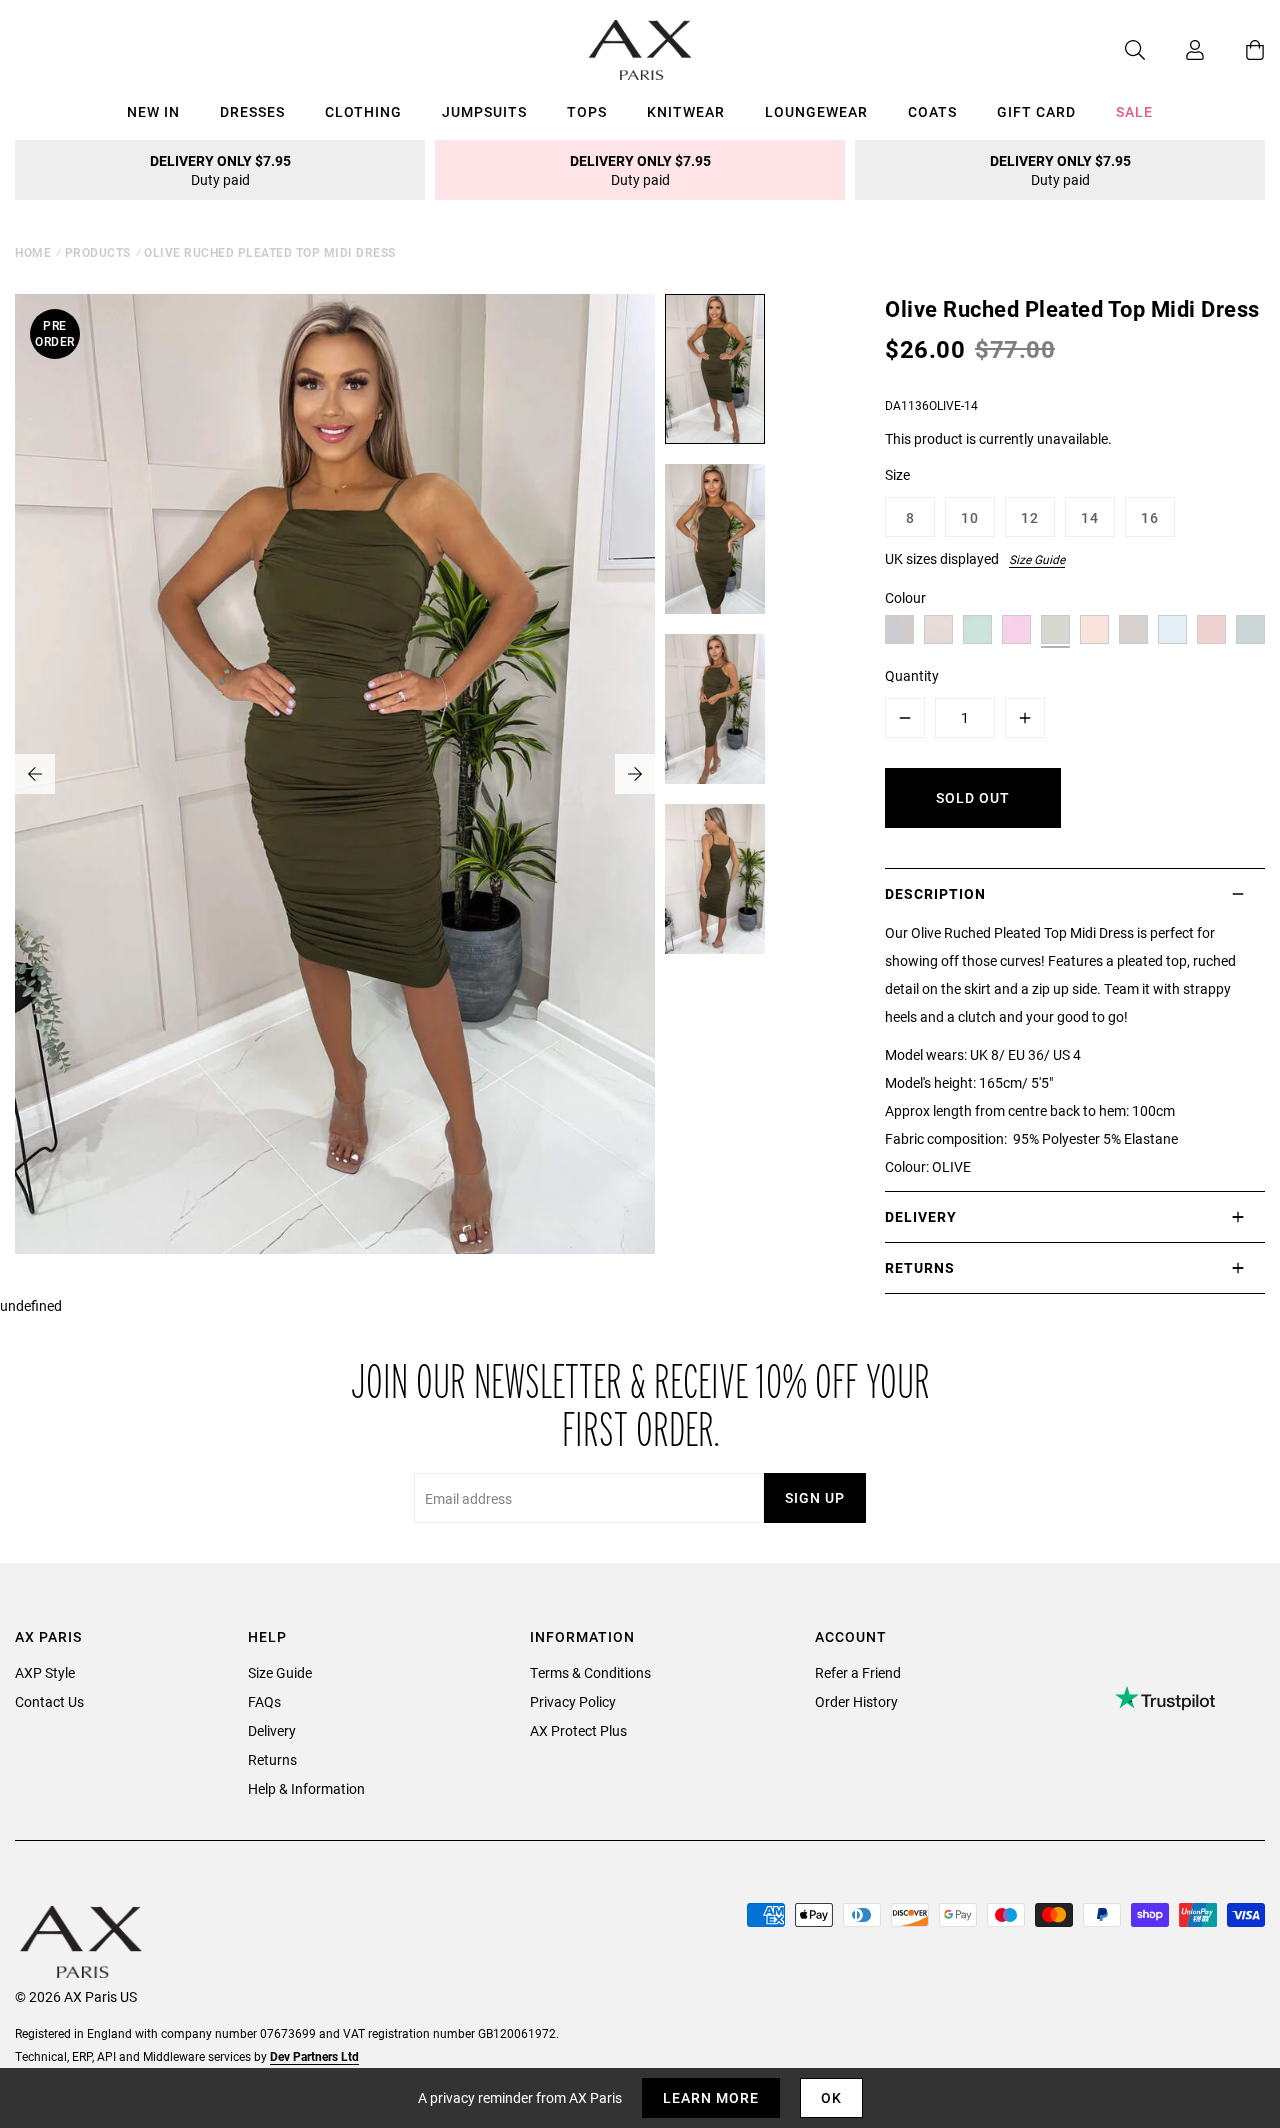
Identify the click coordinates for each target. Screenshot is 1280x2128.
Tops (587, 111)
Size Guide (1037, 559)
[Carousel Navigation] (335, 774)
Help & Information (306, 1788)
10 (970, 517)
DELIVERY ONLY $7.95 (220, 170)
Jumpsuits (484, 111)
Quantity (912, 675)
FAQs (264, 1701)
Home (33, 252)
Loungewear (816, 111)
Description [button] (935, 893)
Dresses (252, 111)
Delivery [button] (921, 1216)
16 (1150, 517)
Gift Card (1036, 111)
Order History (856, 1701)
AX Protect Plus (578, 1730)
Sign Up (815, 1497)
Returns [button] (920, 1267)
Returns (272, 1759)
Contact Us (49, 1701)
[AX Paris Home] (640, 50)
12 (1030, 517)
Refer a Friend (858, 1672)
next (635, 774)
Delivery (272, 1730)
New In (153, 111)
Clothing (363, 111)
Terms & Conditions (590, 1672)
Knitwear (686, 111)
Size (897, 474)
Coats (932, 111)
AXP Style (45, 1672)
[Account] (1175, 50)
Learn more (711, 2097)
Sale (1134, 111)
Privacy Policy (573, 1701)
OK (831, 2097)
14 (1090, 517)
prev (35, 774)
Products (98, 252)
